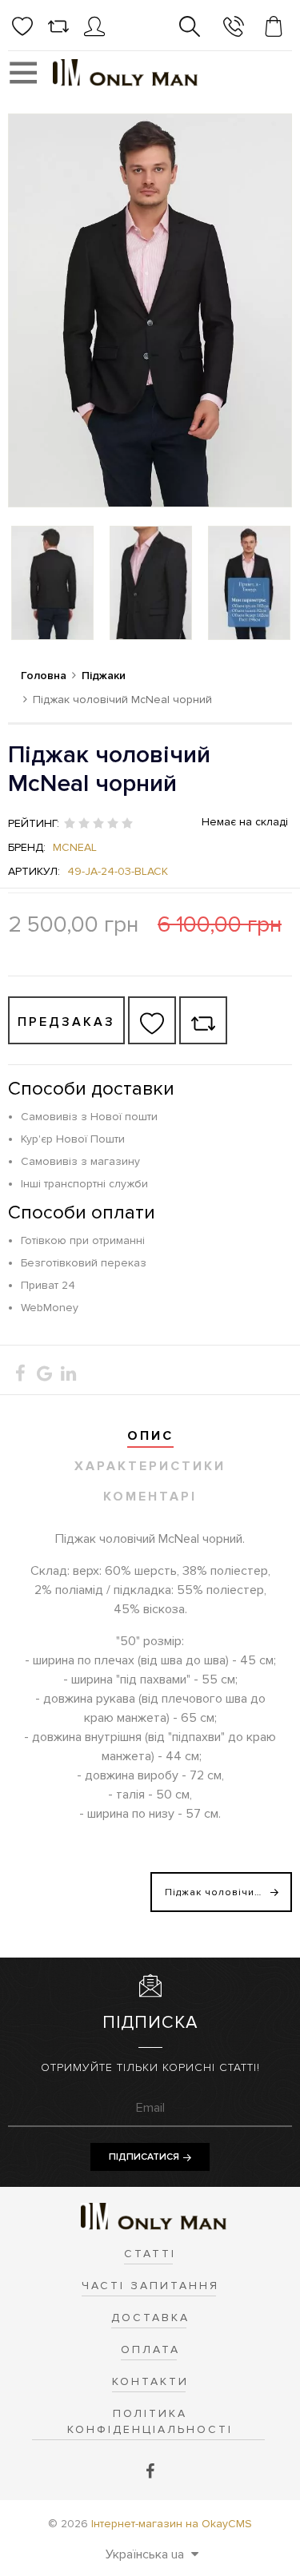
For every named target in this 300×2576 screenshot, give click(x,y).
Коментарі (150, 1497)
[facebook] (150, 2472)
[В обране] (152, 1020)
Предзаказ (66, 1022)
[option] (52, 583)
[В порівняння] (203, 1020)
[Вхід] (94, 33)
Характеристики (150, 1466)
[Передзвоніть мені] (234, 29)
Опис (150, 1436)
